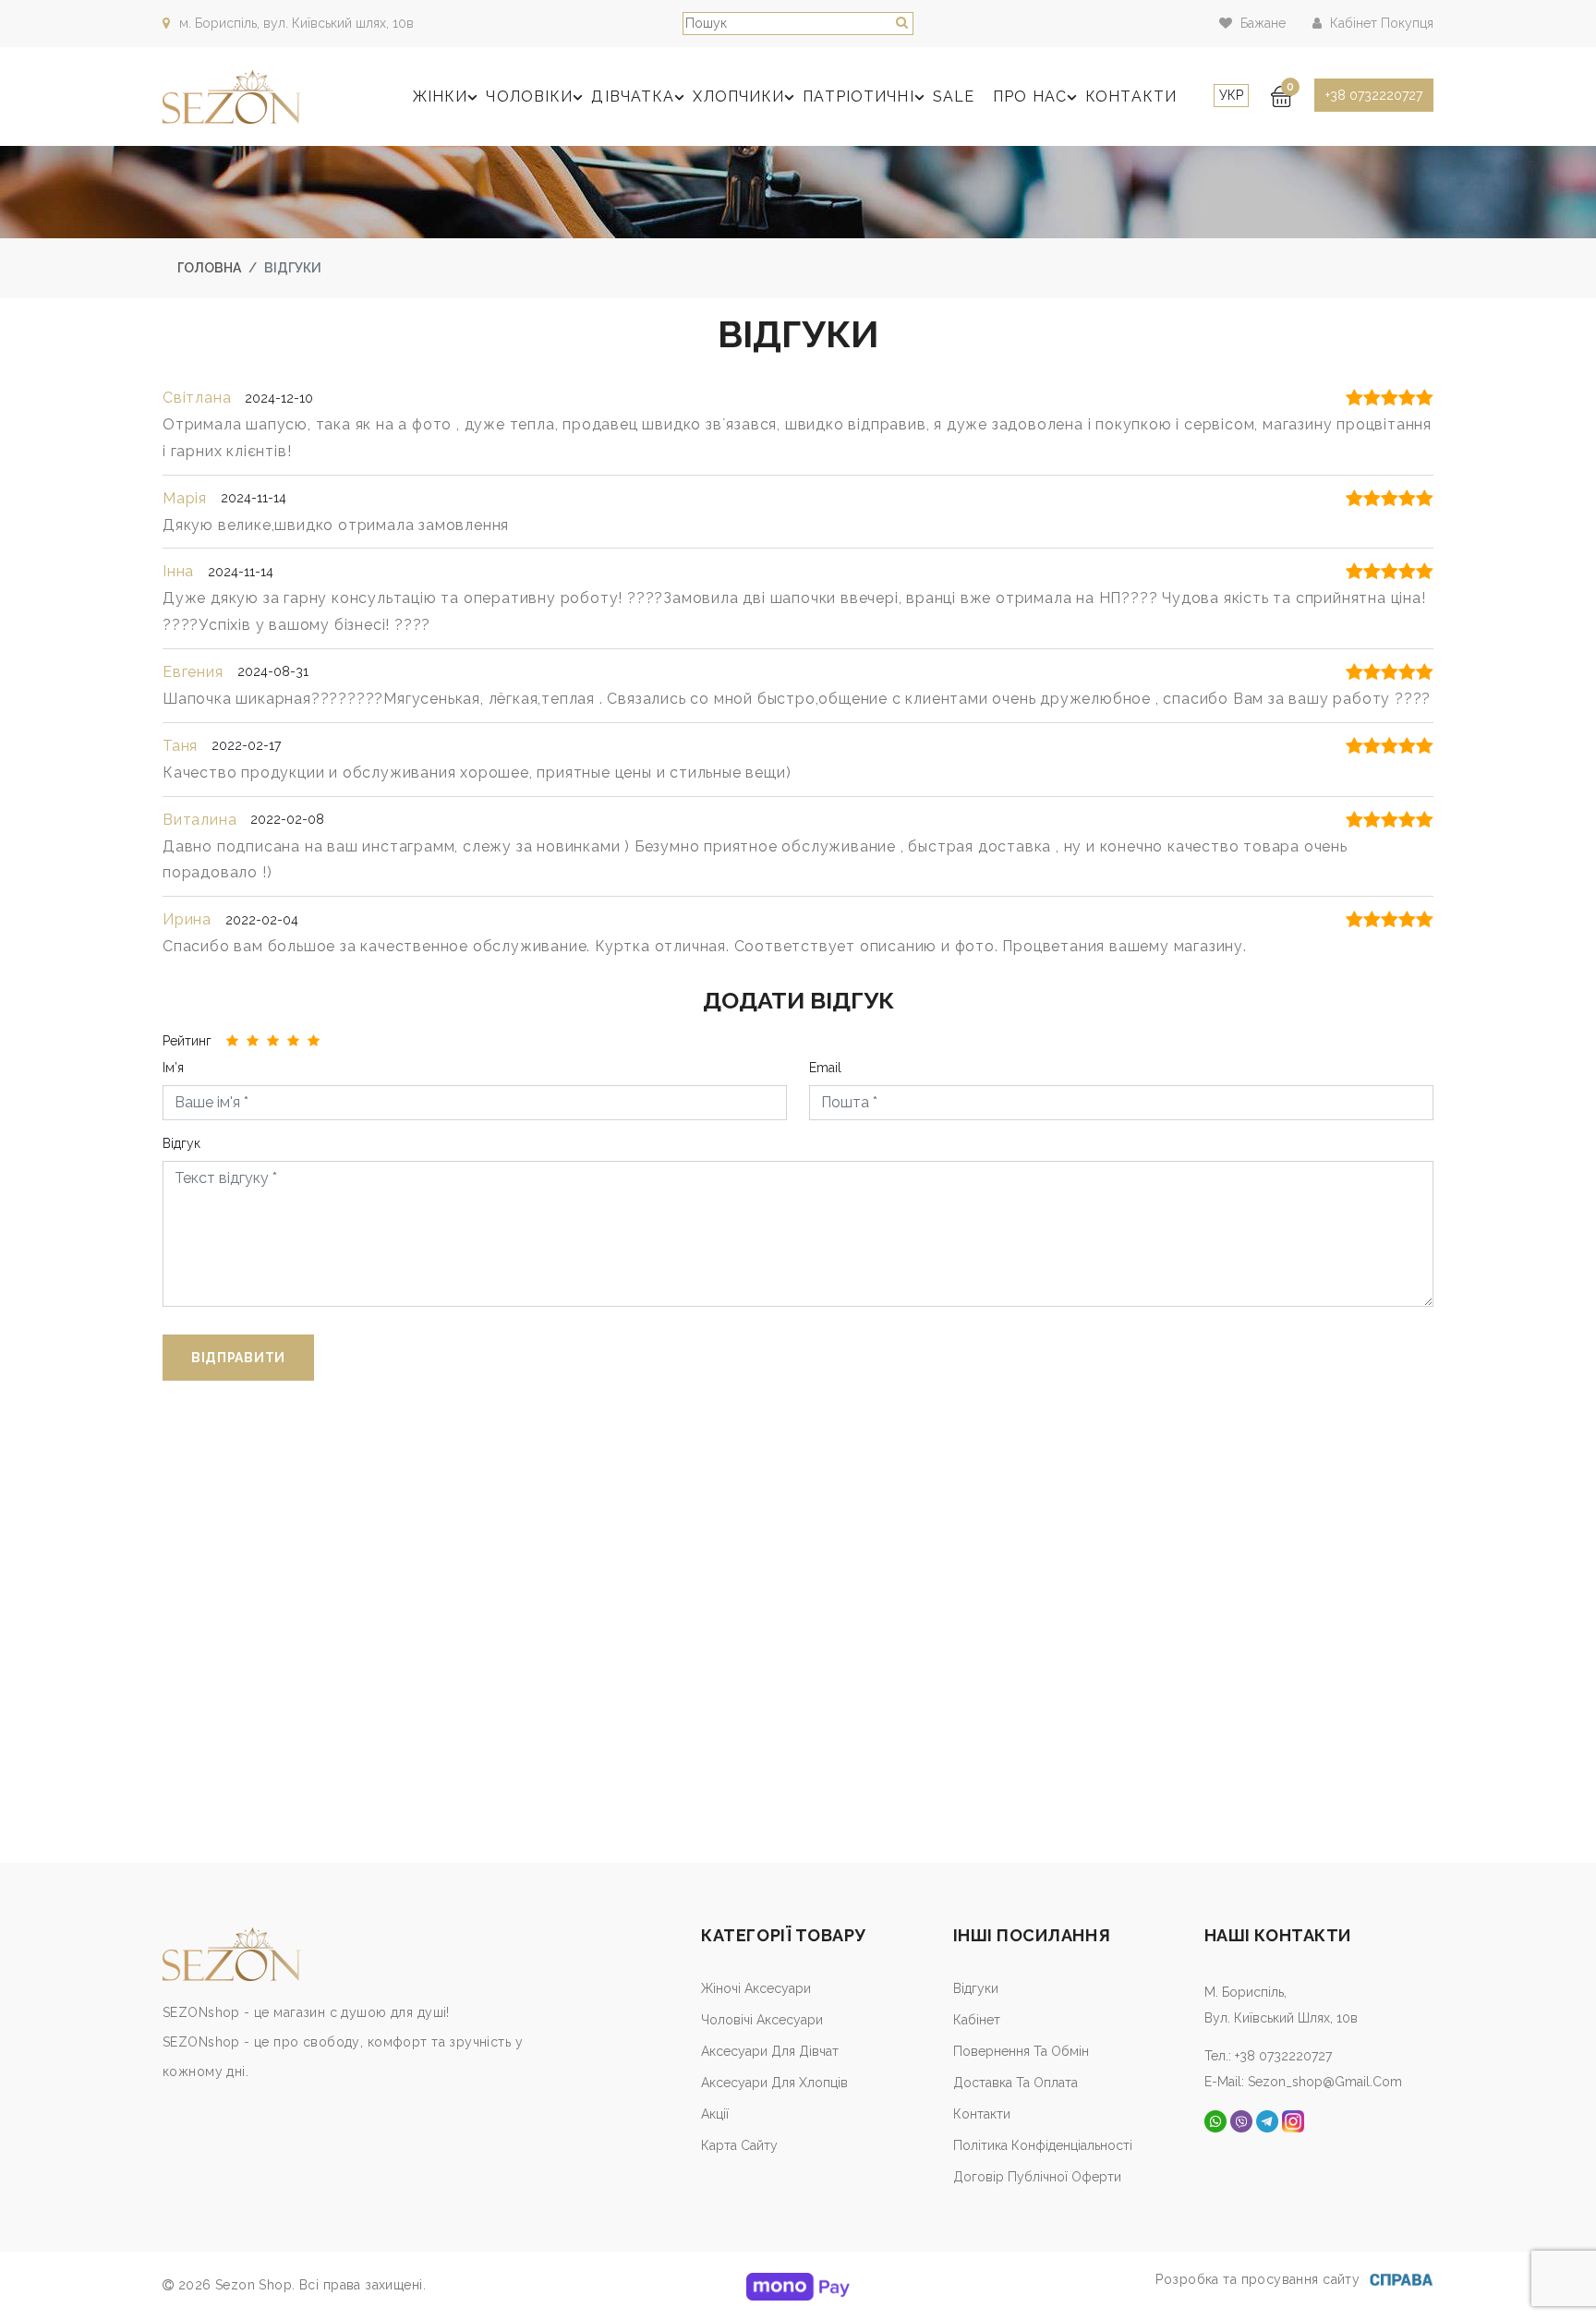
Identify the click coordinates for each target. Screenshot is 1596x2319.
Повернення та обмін (1021, 2051)
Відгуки (976, 1988)
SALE (954, 97)
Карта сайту (739, 2145)
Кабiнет (977, 2020)
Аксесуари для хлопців (774, 2083)
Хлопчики (738, 97)
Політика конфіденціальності (1043, 2145)
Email (825, 1068)
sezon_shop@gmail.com (1325, 2082)
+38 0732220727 (1374, 95)
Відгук (181, 1143)
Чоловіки (529, 97)
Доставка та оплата (1016, 2083)
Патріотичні (858, 97)
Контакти (1131, 97)
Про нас (1030, 97)
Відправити (238, 1358)
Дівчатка (633, 97)
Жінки (441, 97)
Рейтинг (187, 1041)
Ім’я (173, 1068)
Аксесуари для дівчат (770, 2051)
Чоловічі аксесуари (762, 2020)
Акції (715, 2114)
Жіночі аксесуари (756, 1988)
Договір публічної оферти (1037, 2177)
